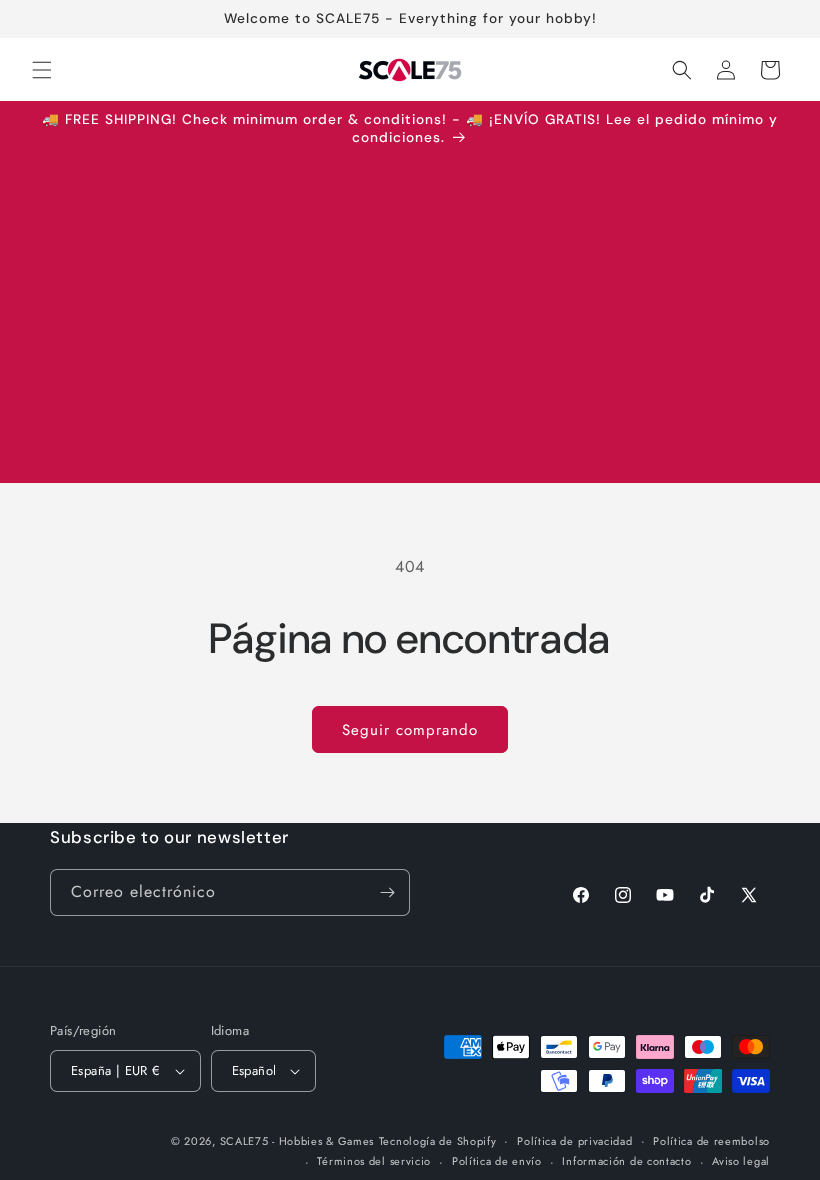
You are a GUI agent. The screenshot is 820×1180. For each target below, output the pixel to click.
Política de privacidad (574, 1141)
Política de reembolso (711, 1141)
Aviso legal (741, 1161)
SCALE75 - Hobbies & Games (297, 1141)
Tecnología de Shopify (438, 1141)
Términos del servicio (374, 1161)
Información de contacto (626, 1161)
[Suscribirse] (387, 892)
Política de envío (497, 1161)
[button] (42, 70)
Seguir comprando (410, 730)
